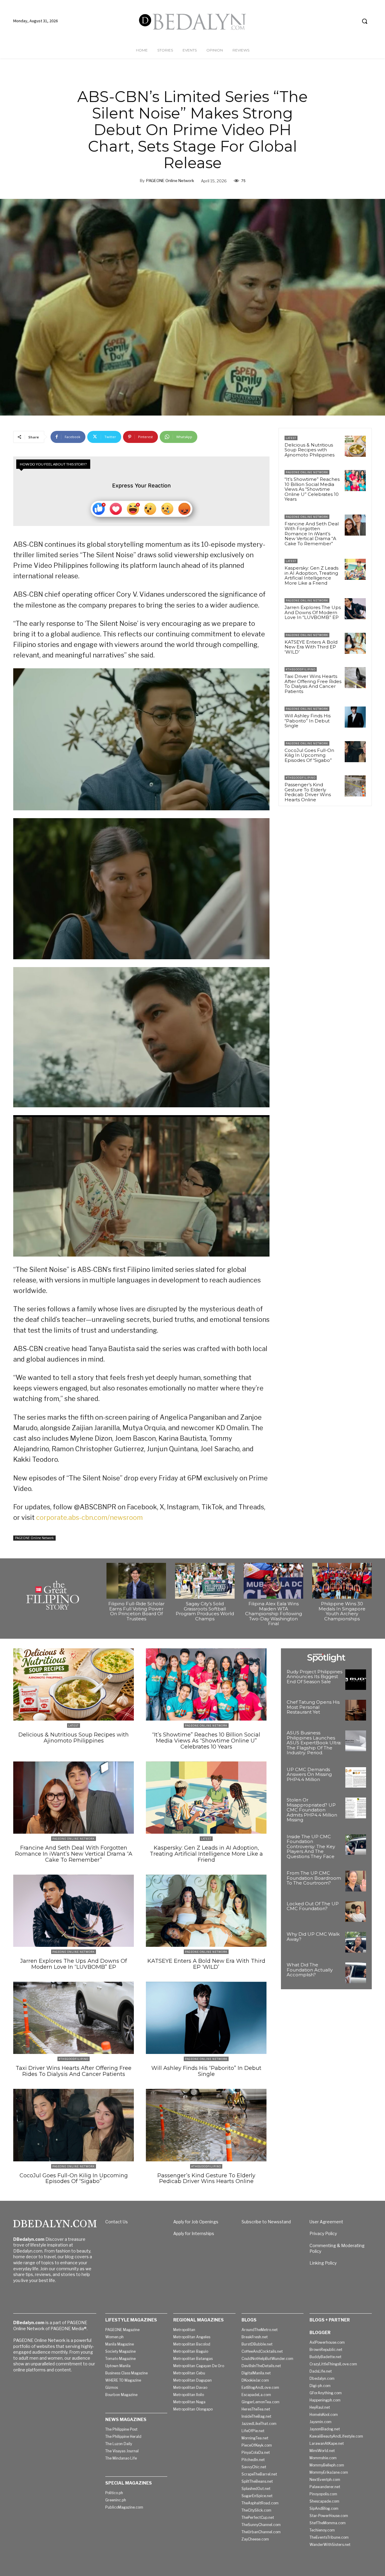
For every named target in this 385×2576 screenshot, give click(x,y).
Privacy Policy (323, 2233)
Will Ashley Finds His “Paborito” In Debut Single (308, 721)
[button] (365, 21)
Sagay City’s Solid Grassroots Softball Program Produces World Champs (205, 1611)
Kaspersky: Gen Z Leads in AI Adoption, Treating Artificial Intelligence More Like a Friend (311, 575)
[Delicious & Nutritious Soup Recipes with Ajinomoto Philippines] (355, 446)
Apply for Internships (194, 2233)
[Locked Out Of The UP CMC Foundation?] (356, 1912)
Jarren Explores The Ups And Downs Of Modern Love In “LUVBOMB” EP (313, 612)
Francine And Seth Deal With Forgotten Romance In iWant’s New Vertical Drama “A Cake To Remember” (312, 534)
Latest (291, 438)
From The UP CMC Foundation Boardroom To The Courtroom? (314, 1878)
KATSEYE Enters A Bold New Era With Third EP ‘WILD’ (311, 647)
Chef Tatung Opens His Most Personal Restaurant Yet (313, 1707)
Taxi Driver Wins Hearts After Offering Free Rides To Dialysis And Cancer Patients (313, 684)
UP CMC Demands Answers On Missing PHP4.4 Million (309, 1774)
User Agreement (326, 2222)
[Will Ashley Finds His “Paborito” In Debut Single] (355, 717)
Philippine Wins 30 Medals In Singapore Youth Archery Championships (342, 1611)
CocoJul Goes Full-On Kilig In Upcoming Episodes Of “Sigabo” (309, 755)
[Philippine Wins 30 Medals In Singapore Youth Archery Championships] (342, 1581)
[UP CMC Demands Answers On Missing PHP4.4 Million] (356, 1778)
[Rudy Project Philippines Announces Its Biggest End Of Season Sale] (356, 1680)
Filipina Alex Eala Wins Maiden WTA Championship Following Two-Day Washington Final (274, 1614)
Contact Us (117, 2222)
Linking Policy (323, 2263)
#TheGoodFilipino (301, 669)
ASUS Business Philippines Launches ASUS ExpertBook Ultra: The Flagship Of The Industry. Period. (314, 1743)
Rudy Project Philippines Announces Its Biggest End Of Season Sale (314, 1677)
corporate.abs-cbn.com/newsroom (89, 1517)
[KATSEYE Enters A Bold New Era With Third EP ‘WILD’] (355, 643)
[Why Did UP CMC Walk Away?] (356, 1942)
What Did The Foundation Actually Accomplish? (310, 1970)
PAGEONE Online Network (170, 181)
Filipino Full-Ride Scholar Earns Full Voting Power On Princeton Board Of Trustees (136, 1611)
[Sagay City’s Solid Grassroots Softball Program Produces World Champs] (205, 1581)
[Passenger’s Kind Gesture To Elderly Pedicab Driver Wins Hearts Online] (355, 786)
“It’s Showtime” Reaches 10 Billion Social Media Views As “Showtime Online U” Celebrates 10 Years (312, 489)
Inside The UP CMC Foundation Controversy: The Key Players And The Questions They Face (311, 1846)
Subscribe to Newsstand (266, 2222)
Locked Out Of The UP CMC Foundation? (313, 1906)
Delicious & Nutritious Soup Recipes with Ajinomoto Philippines (310, 450)
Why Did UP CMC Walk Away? (313, 1937)
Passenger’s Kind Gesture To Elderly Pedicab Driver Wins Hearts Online (308, 792)
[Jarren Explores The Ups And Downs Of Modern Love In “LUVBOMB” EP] (355, 609)
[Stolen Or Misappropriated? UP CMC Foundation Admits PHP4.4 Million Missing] (356, 1808)
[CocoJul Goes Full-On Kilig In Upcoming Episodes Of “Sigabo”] (355, 752)
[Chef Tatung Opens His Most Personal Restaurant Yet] (356, 1710)
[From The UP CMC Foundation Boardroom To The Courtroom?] (356, 1881)
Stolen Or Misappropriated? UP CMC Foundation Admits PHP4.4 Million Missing (312, 1810)
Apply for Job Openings (196, 2222)
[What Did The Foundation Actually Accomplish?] (356, 1973)
